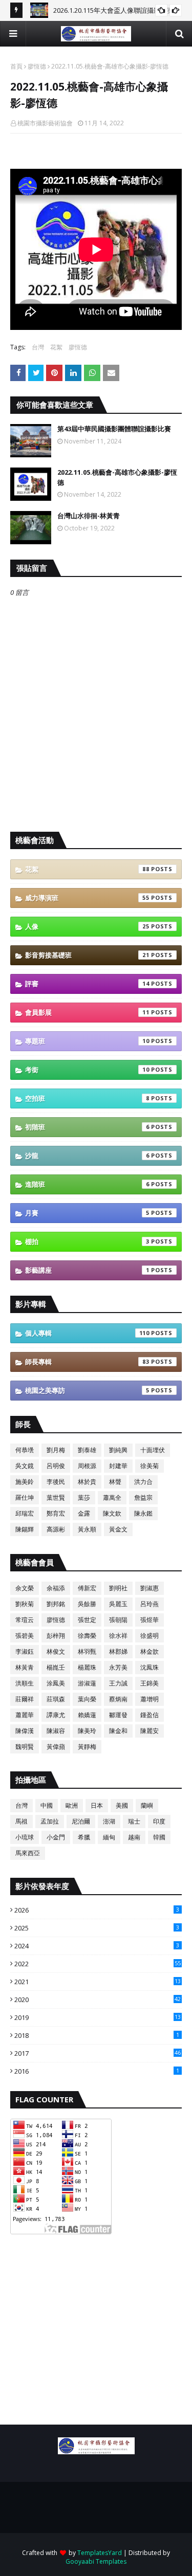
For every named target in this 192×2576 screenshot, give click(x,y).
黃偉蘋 (56, 1747)
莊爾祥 (25, 1699)
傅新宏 (87, 1588)
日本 (97, 1805)
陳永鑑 (143, 1513)
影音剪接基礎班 (87, 955)
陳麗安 (150, 1731)
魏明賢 (25, 1747)
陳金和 (118, 1731)
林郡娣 (118, 1651)
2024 (97, 1946)
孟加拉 (50, 1821)
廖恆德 (37, 66)
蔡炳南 (118, 1699)
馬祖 (22, 1821)
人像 (87, 926)
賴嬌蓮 (87, 1715)
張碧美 (25, 1636)
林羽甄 (87, 1651)
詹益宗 (143, 1497)
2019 (98, 2017)
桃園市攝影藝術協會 (45, 123)
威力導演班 (87, 898)
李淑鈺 (25, 1651)
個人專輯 (87, 1333)
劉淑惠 (150, 1588)
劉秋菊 (25, 1604)
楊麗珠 (87, 1667)
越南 (134, 1837)
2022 (98, 1964)
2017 (98, 2053)
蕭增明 (150, 1699)
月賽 (87, 1213)
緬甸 (109, 1837)
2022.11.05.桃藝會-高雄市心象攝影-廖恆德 (117, 477)
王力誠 (118, 1683)
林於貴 (87, 1482)
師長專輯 (87, 1362)
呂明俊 (56, 1466)
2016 (97, 2071)
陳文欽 (112, 1513)
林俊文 (56, 1651)
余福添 (56, 1588)
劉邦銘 (56, 1604)
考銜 (87, 1070)
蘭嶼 (147, 1805)
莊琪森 (56, 1699)
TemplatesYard (100, 2553)
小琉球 (25, 1837)
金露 (84, 1513)
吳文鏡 (25, 1466)
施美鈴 (25, 1482)
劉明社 (118, 1588)
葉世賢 (56, 1497)
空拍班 (87, 1098)
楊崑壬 (56, 1667)
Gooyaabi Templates (96, 2561)
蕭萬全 (112, 1497)
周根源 (87, 1466)
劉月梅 (56, 1450)
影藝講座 (87, 1270)
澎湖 (109, 1821)
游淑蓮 (87, 1683)
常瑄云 (25, 1620)
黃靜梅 (87, 1747)
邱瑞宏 (25, 1513)
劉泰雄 (87, 1450)
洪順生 (25, 1683)
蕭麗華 (25, 1715)
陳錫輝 (25, 1529)
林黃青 (25, 1667)
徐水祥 (118, 1636)
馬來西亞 (28, 1853)
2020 (98, 2000)
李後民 (56, 1482)
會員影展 (87, 1012)
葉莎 (84, 1497)
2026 (97, 1910)
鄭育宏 (56, 1513)
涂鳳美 (56, 1683)
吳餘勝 (87, 1604)
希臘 (84, 1837)
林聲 (115, 1482)
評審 (87, 984)
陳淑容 (56, 1731)
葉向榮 (87, 1699)
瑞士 (134, 1821)
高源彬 (56, 1529)
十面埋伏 (153, 1450)
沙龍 (87, 1156)
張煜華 (150, 1620)
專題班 (87, 1041)
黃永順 (87, 1529)
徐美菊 (150, 1466)
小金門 (56, 1837)
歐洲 (72, 1805)
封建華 (118, 1466)
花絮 (56, 347)
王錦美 (150, 1683)
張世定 (87, 1620)
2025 (97, 1928)
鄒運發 (118, 1715)
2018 (97, 2035)
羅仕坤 (25, 1497)
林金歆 (150, 1651)
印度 (159, 1821)
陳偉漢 (25, 1731)
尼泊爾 (81, 1821)
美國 (122, 1805)
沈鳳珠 (150, 1667)
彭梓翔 (56, 1636)
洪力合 (143, 1482)
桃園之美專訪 (87, 1390)
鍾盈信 (150, 1715)
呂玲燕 (150, 1604)
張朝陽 (118, 1620)
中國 (47, 1805)
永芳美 (118, 1667)
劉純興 (118, 1450)
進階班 (87, 1184)
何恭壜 (25, 1450)
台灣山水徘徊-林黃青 (89, 516)
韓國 (159, 1837)
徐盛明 (150, 1636)
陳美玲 (87, 1731)
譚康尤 (56, 1715)
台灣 (38, 347)
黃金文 (118, 1529)
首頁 (16, 66)
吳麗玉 (118, 1604)
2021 (98, 1982)
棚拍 (87, 1241)
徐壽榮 (87, 1636)
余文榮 (25, 1588)
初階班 (87, 1127)
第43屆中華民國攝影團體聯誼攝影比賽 (114, 429)
